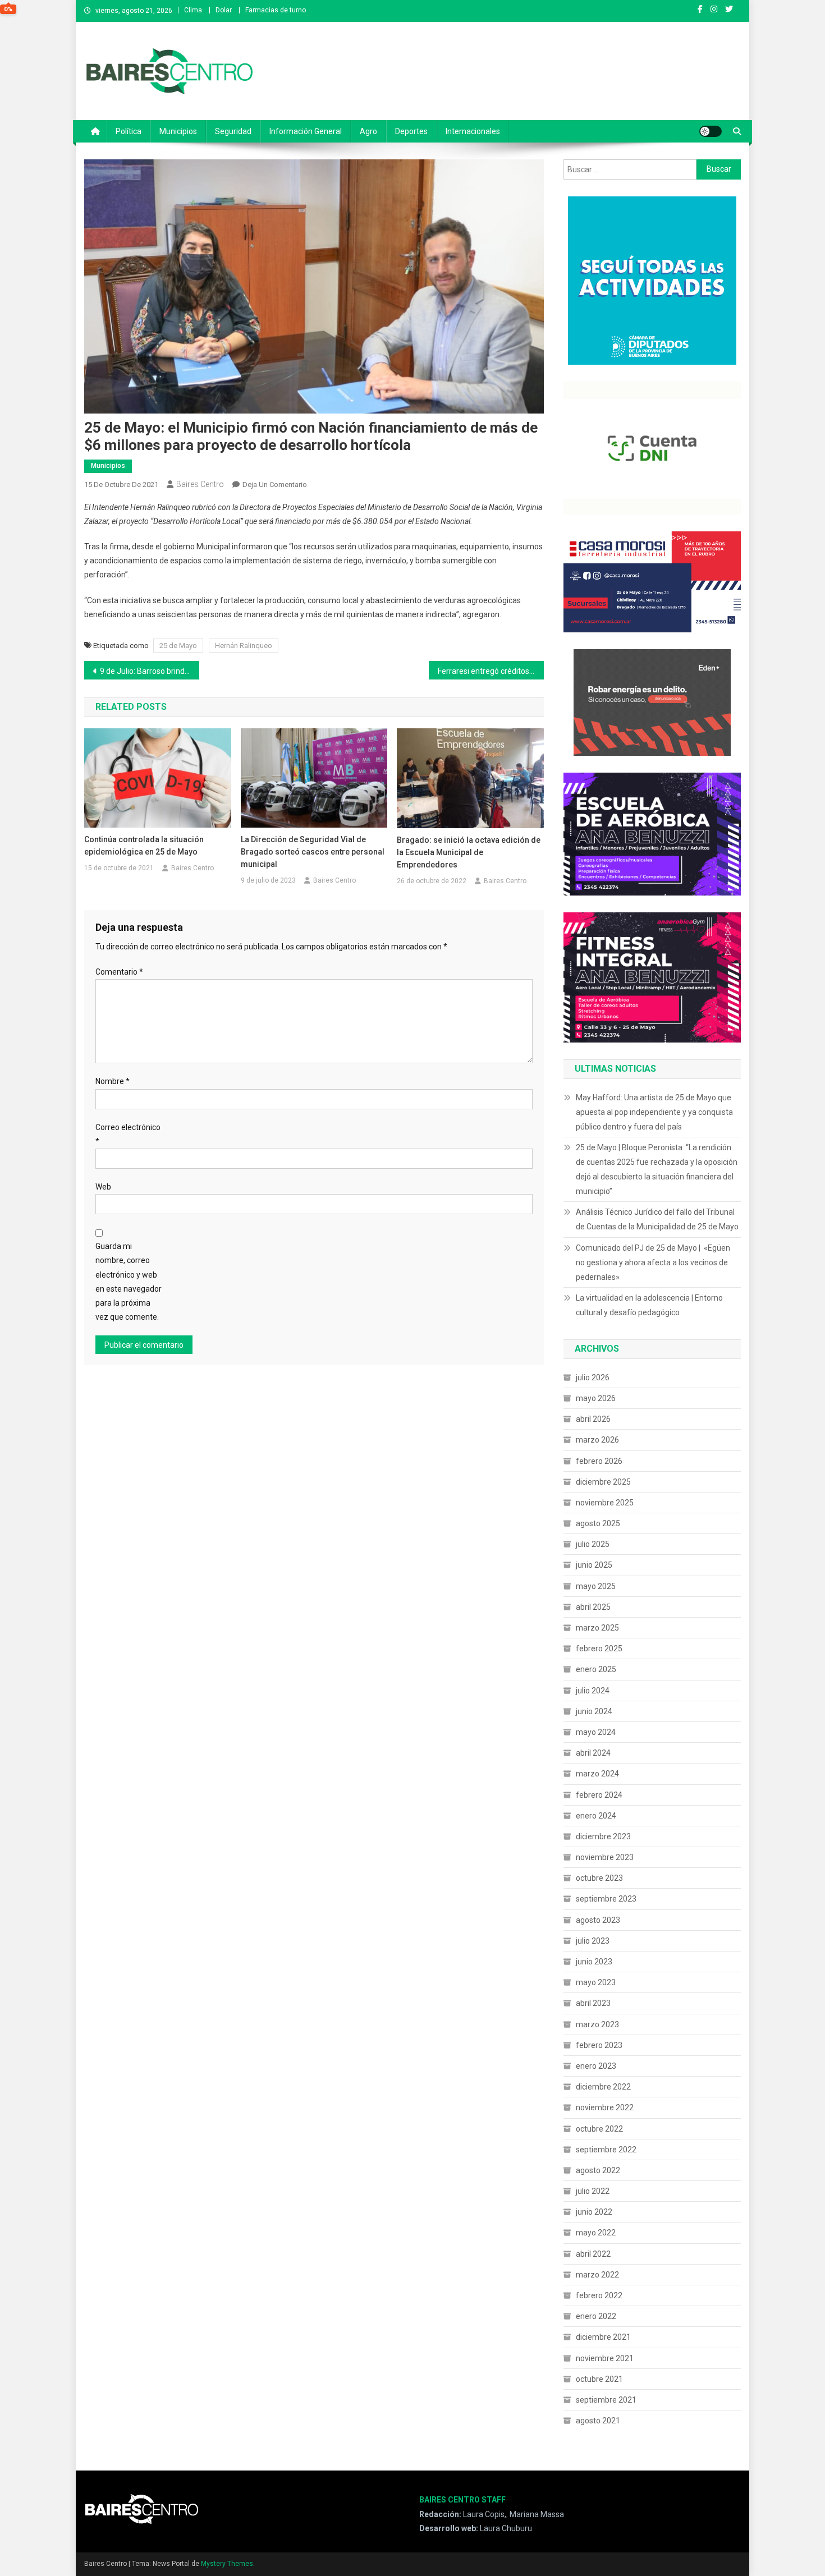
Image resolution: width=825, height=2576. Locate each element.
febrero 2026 (599, 1461)
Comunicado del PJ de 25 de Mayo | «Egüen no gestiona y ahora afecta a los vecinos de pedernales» (653, 1262)
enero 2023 (596, 2066)
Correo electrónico (128, 1134)
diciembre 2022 (603, 2087)
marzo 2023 (597, 2024)
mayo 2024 (596, 1732)
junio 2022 (594, 2212)
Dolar (224, 10)
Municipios (178, 131)
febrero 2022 (599, 2295)
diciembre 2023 (603, 1836)
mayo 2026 (596, 1398)
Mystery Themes (227, 2564)
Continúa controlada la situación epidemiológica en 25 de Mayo (144, 846)
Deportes (411, 131)
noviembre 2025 (605, 1503)
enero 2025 (596, 1669)
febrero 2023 (599, 2045)
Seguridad (233, 131)
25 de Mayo (178, 646)
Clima (193, 10)
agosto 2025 (598, 1523)
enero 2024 (596, 1816)
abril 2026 (593, 1419)
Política (129, 131)
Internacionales (473, 131)
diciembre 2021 (603, 2337)
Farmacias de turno (276, 10)
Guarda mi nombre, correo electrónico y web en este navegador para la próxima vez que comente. (129, 1282)
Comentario (119, 972)
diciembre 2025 (603, 1482)
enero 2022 (596, 2316)
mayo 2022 (596, 2233)
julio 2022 (593, 2191)
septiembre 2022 (606, 2150)
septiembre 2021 (606, 2400)
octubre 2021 (599, 2379)
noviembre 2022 (605, 2107)
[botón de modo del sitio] (711, 131)
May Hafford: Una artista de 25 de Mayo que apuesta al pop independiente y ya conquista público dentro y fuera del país (654, 1112)
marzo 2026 (597, 1440)
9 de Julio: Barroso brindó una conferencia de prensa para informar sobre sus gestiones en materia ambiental (150, 671)
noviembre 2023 (605, 1857)
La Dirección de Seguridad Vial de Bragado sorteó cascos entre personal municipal (313, 852)
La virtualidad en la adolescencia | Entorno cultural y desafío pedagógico (649, 1305)
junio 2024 (594, 1711)
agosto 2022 (598, 2170)
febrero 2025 (599, 1649)
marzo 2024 (597, 1774)
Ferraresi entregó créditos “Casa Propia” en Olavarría (491, 671)
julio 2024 (593, 1691)
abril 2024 (593, 1753)
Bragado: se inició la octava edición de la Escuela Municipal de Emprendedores (469, 852)
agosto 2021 (598, 2421)
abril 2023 (593, 2003)
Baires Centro (200, 484)
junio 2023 (594, 1962)
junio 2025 (594, 1565)
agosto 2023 (598, 1920)
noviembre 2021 (605, 2358)
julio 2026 (593, 1377)
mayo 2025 (596, 1586)
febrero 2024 (599, 1795)
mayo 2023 (596, 1982)
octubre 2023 (599, 1878)
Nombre (113, 1081)
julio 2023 (593, 1941)
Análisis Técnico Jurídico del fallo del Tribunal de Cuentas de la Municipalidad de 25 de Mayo (657, 1219)
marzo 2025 (597, 1628)
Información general (306, 131)
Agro (368, 131)
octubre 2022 (599, 2129)
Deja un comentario (275, 485)
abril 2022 (593, 2254)
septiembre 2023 (606, 1899)
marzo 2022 (597, 2275)
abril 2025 (593, 1607)
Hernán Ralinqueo (244, 646)
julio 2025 (593, 1544)
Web (103, 1187)
